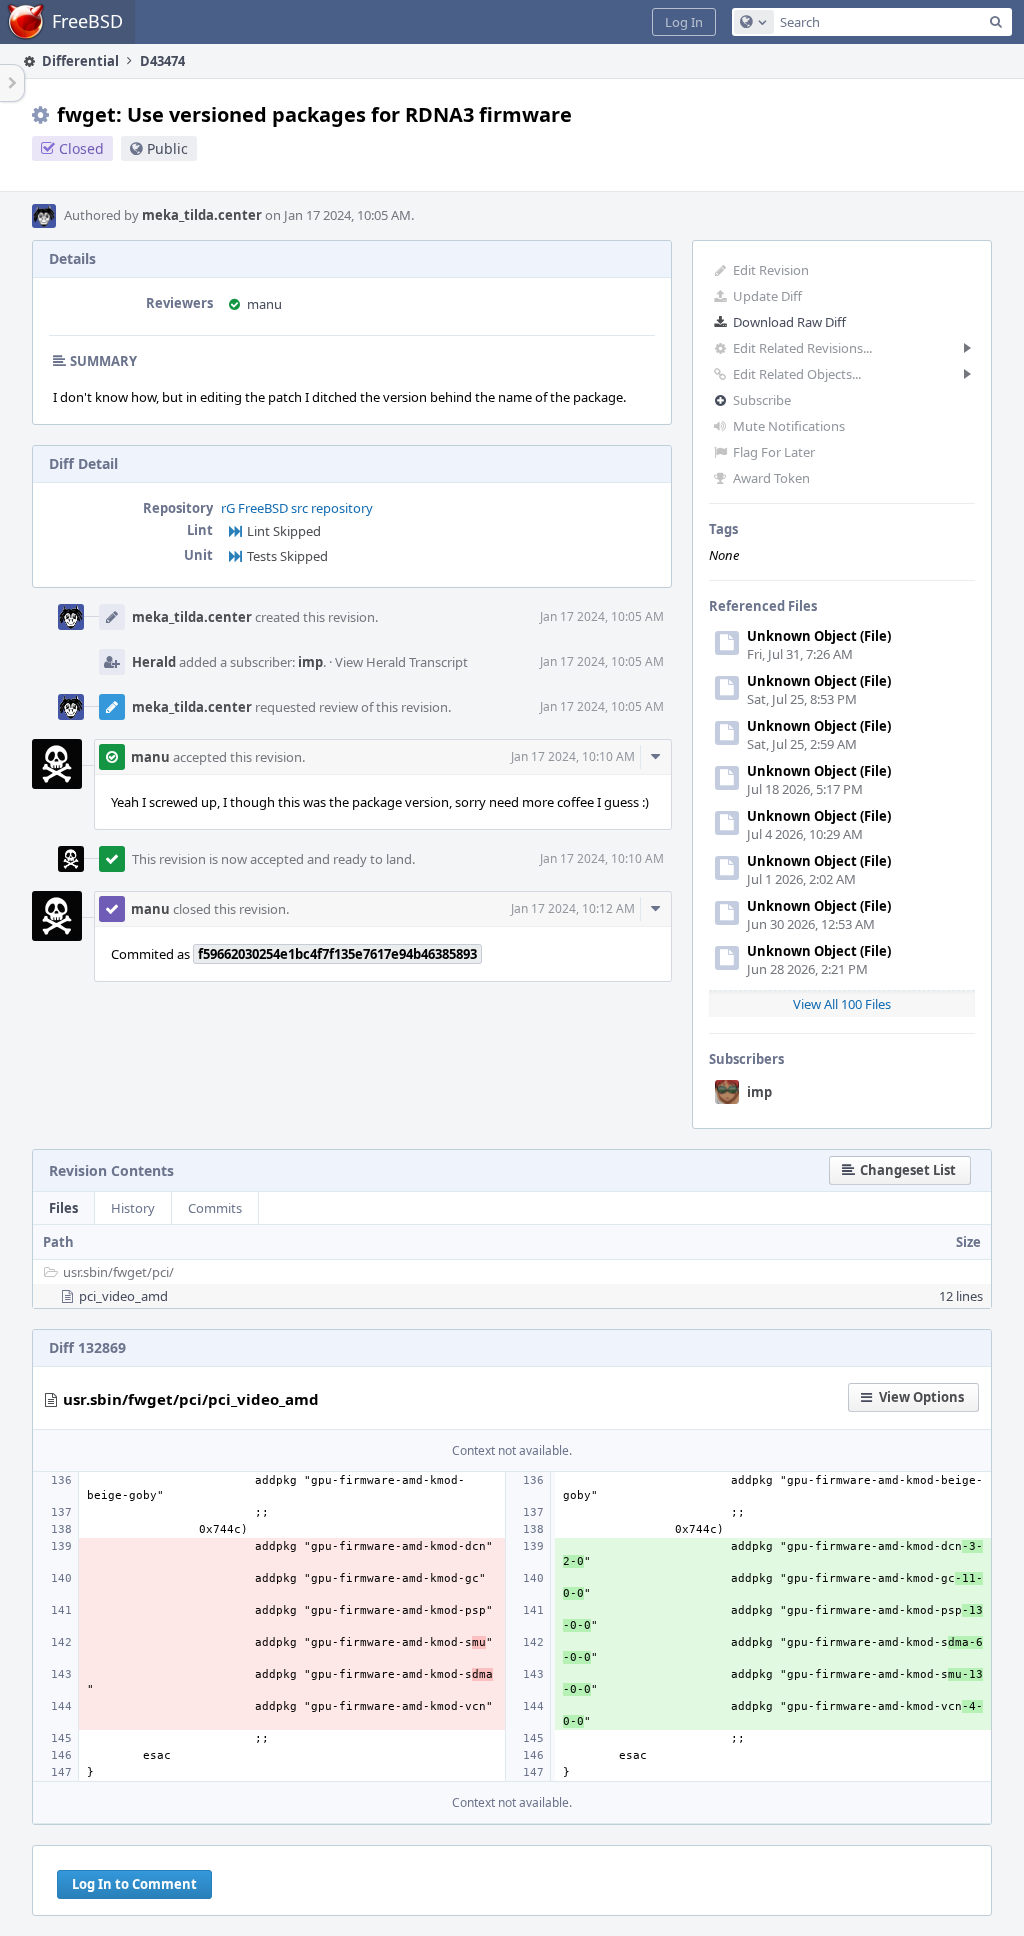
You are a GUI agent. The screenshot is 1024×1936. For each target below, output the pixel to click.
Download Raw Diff (789, 322)
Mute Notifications (789, 426)
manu (264, 304)
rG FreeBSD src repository (297, 508)
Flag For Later (774, 452)
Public (167, 148)
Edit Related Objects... (797, 374)
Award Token (771, 478)
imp (759, 1092)
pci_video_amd (123, 1296)
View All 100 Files (842, 1004)
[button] (684, 22)
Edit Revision (771, 270)
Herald (154, 662)
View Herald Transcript (401, 662)
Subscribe (762, 400)
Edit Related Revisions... (802, 348)
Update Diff (767, 296)
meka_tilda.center (202, 215)
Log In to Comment (134, 1884)
